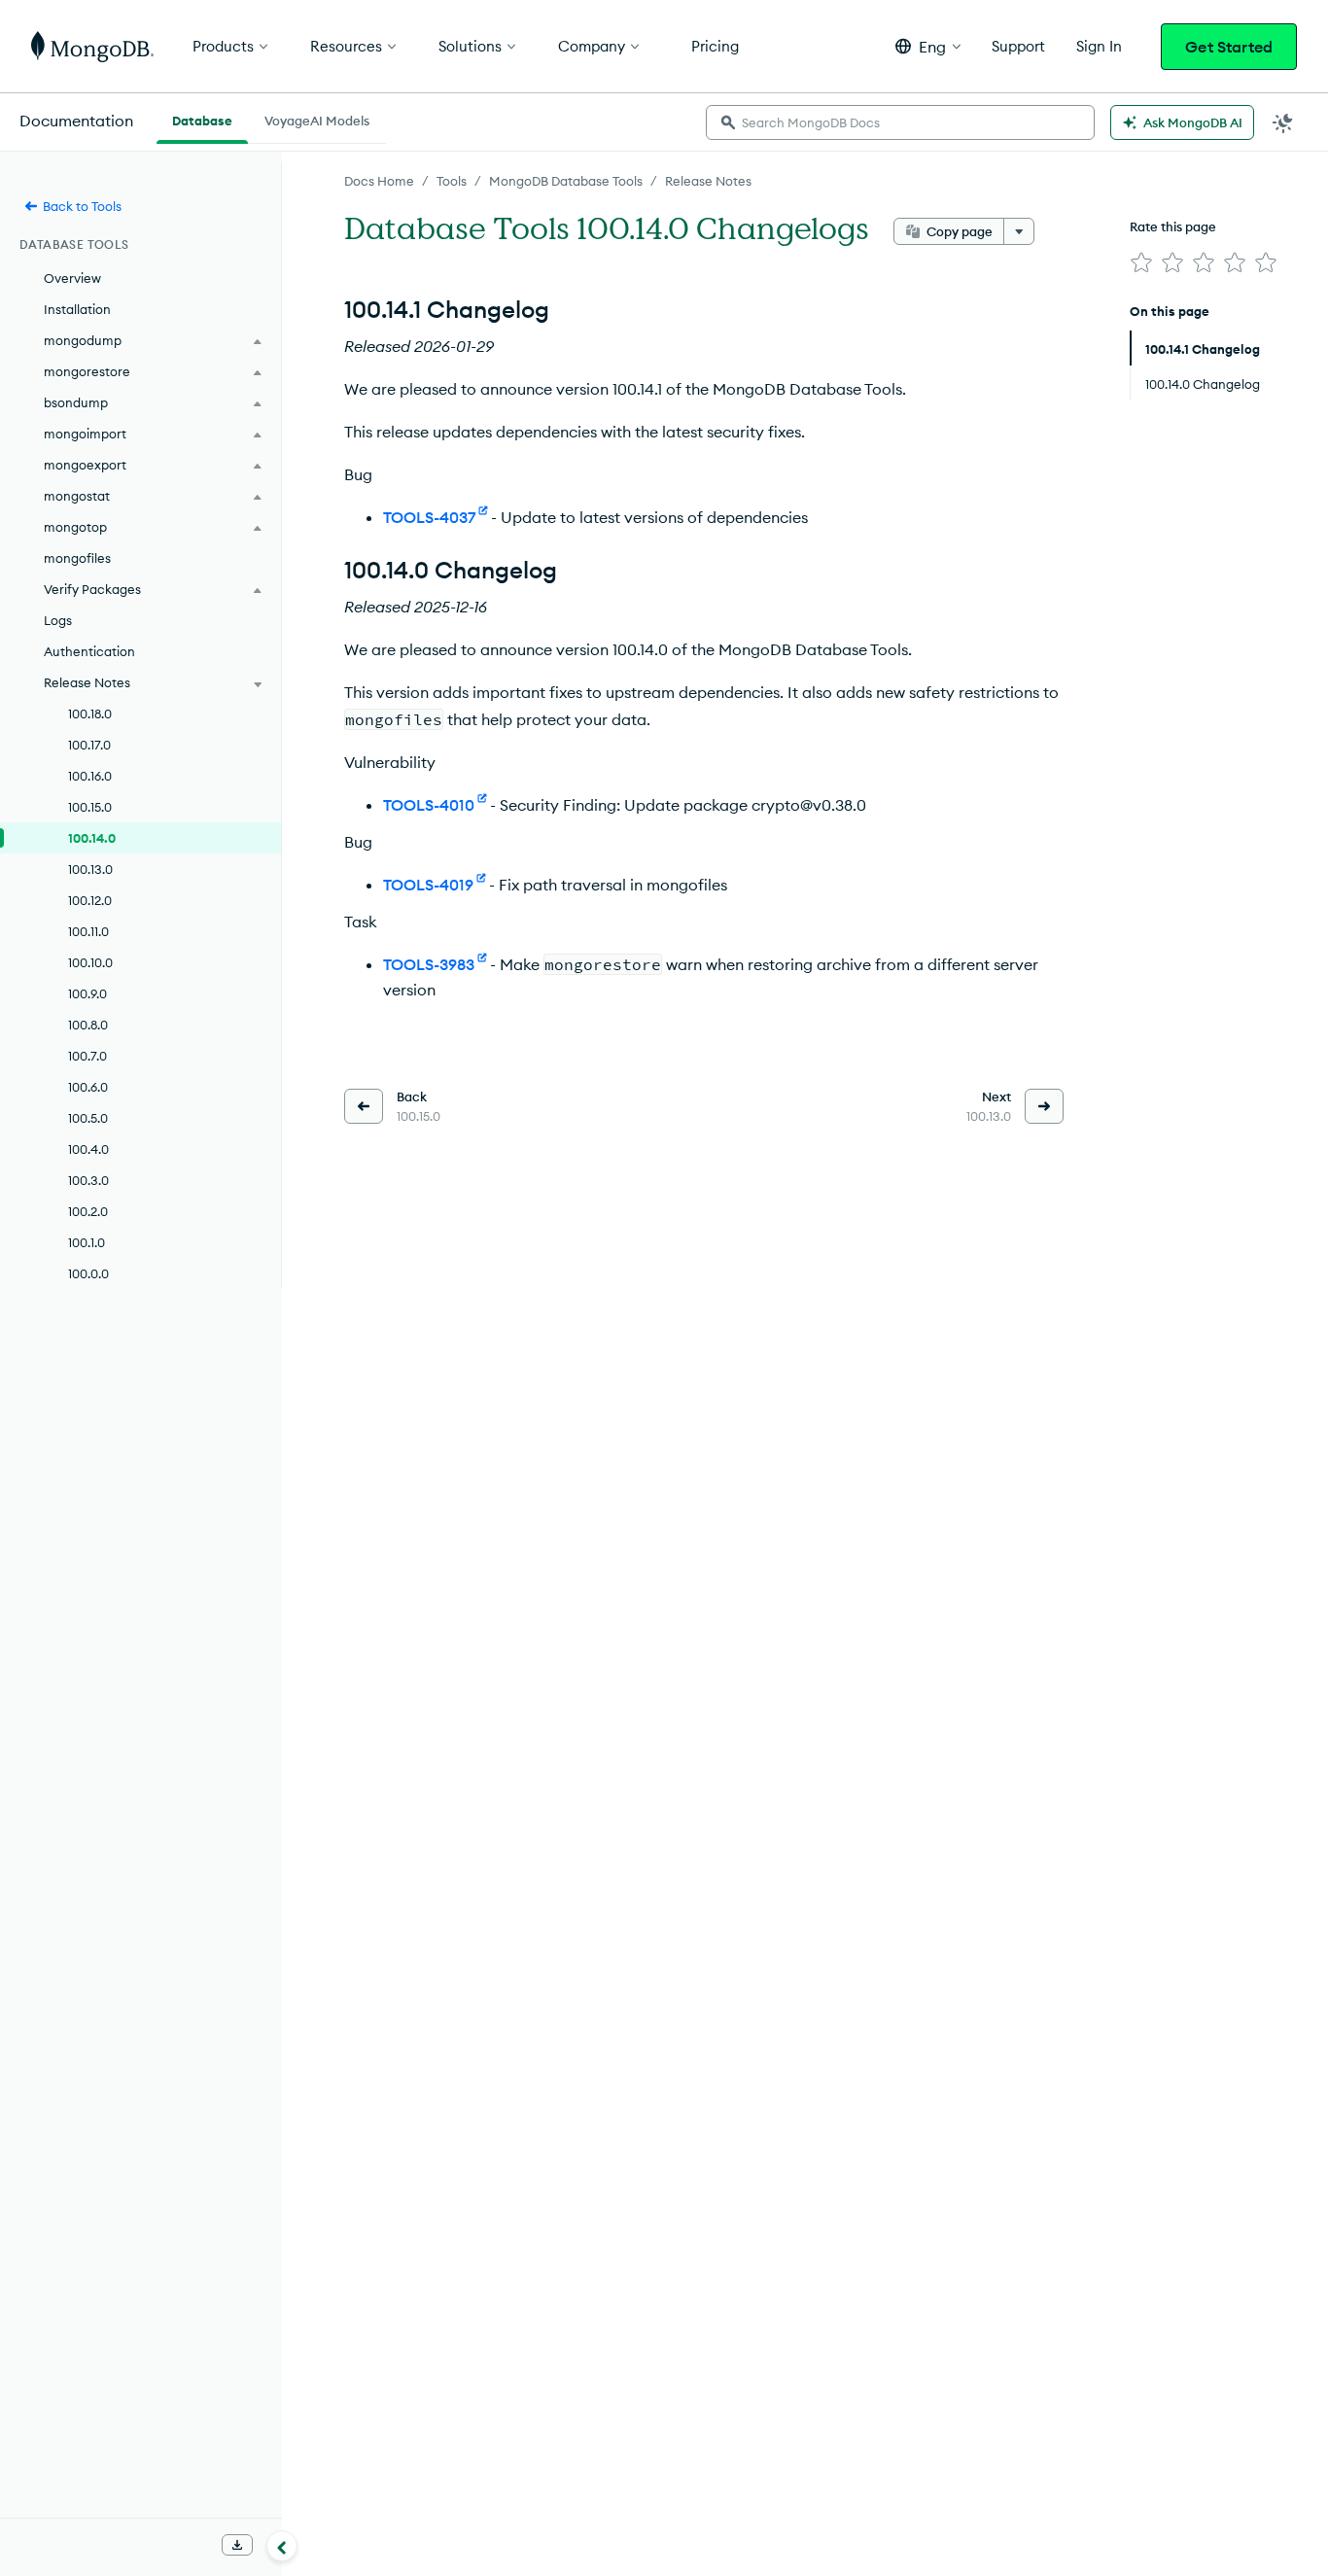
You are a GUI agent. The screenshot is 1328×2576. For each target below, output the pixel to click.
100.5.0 (88, 1118)
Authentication (89, 651)
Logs (58, 620)
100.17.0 (89, 745)
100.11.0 (88, 931)
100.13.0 (90, 869)
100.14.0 (92, 838)
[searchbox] (900, 122)
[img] (1141, 262)
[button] (928, 46)
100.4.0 (88, 1149)
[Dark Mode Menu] (1283, 122)
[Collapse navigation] (282, 2546)
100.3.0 (88, 1180)
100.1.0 (87, 1242)
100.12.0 (90, 900)
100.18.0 (90, 714)
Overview (72, 278)
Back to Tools (82, 206)
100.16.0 (90, 776)
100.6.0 (88, 1087)
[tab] (202, 119)
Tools (452, 181)
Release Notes (708, 181)
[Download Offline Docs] (237, 2545)
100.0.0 (88, 1273)
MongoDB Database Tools (566, 181)
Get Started (1229, 47)
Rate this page (1173, 226)
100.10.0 (90, 962)
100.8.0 (88, 1025)
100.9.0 (87, 993)
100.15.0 (90, 807)
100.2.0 (88, 1211)
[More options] (1019, 231)
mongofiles (77, 558)
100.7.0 (87, 1056)
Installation (77, 309)
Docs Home (379, 181)
